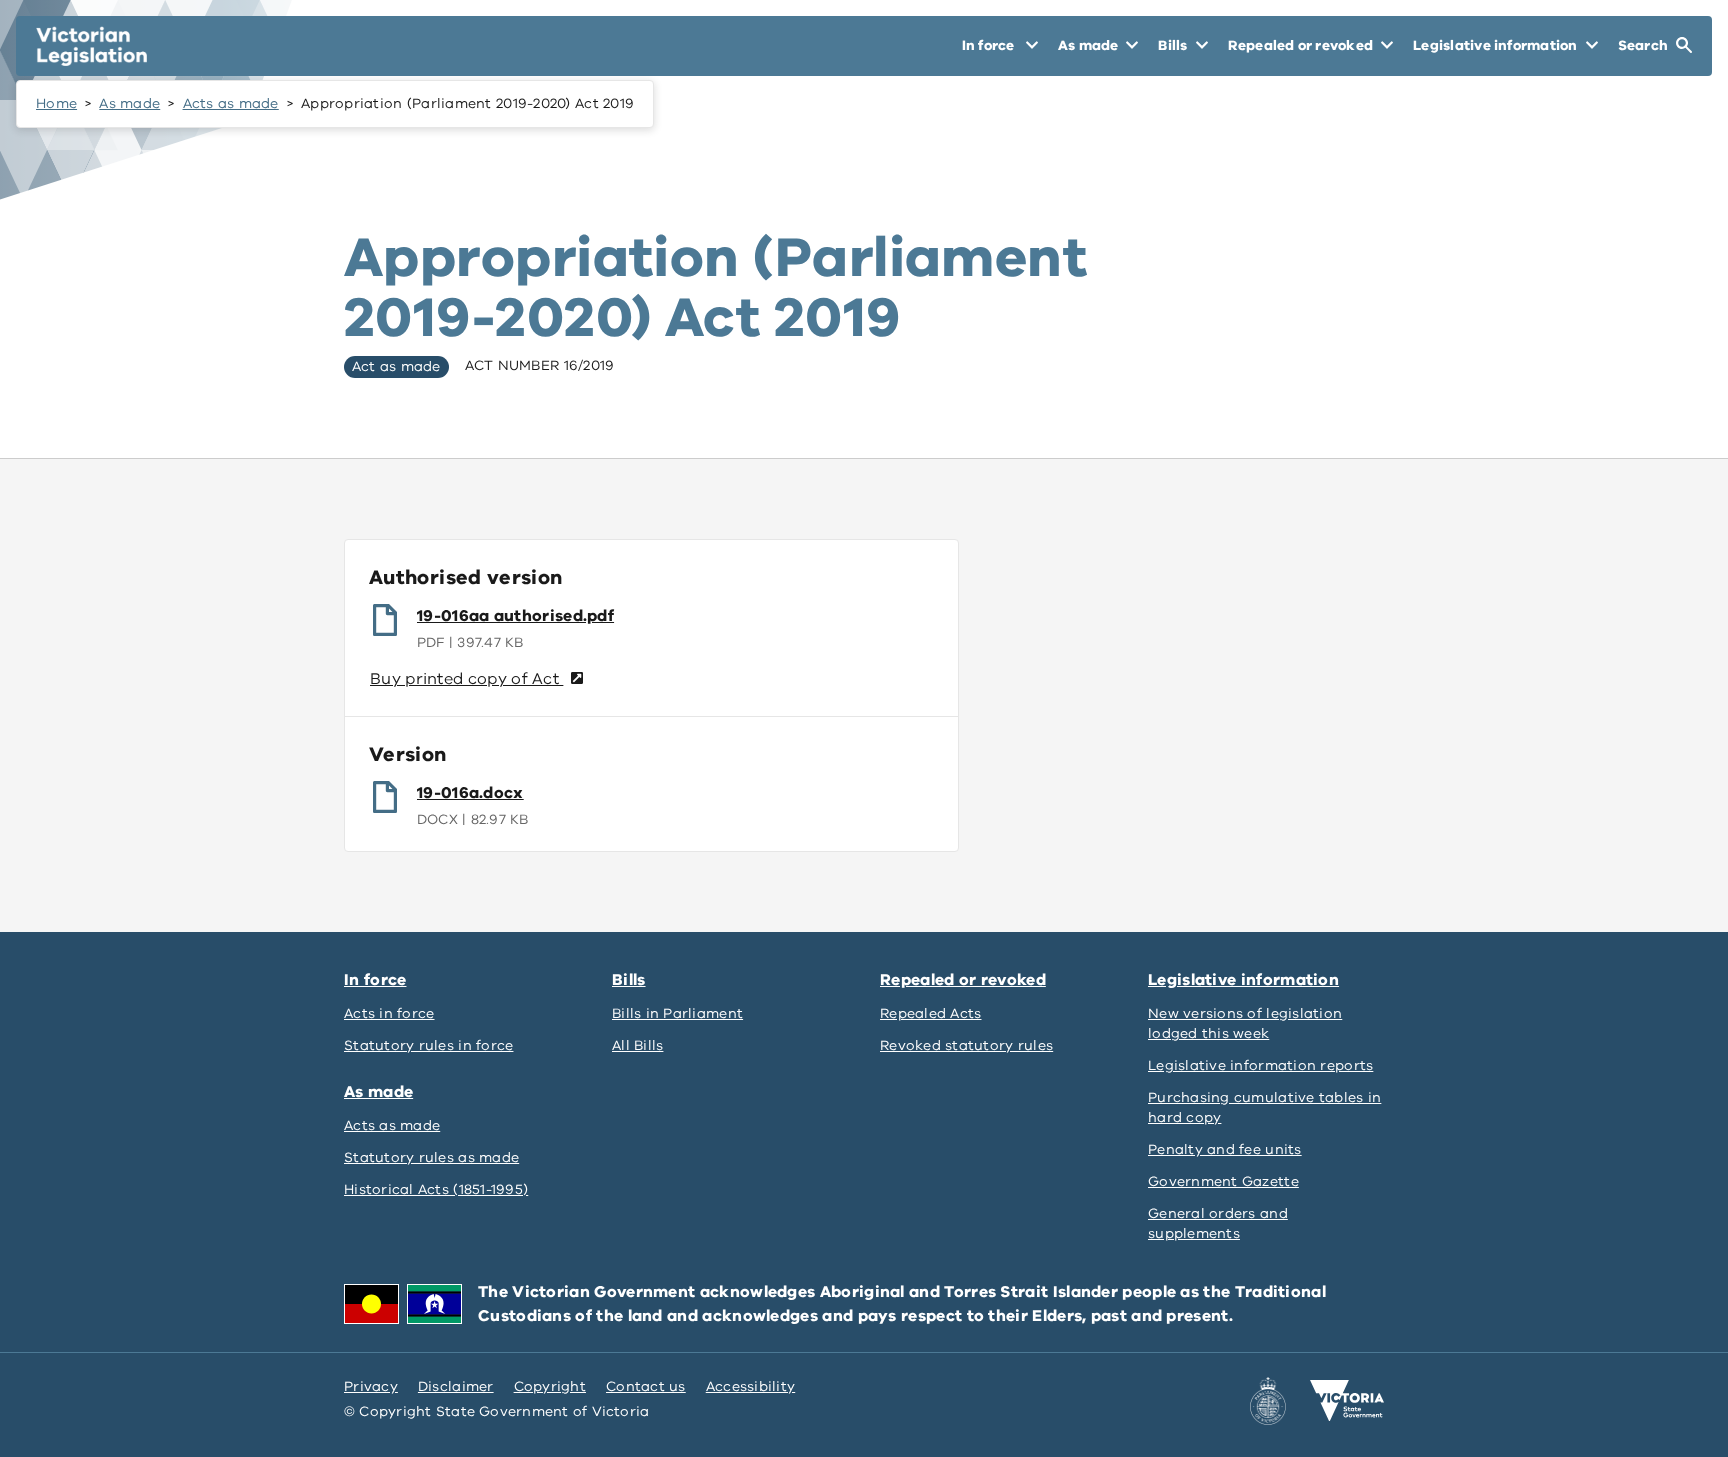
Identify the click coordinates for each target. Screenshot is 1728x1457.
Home (56, 103)
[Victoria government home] (1347, 1401)
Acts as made (231, 103)
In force (375, 980)
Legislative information (1243, 980)
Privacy (371, 1386)
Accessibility (751, 1386)
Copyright (550, 1386)
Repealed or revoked (963, 980)
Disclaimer (456, 1386)
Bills (629, 980)
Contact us (646, 1386)
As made (129, 103)
